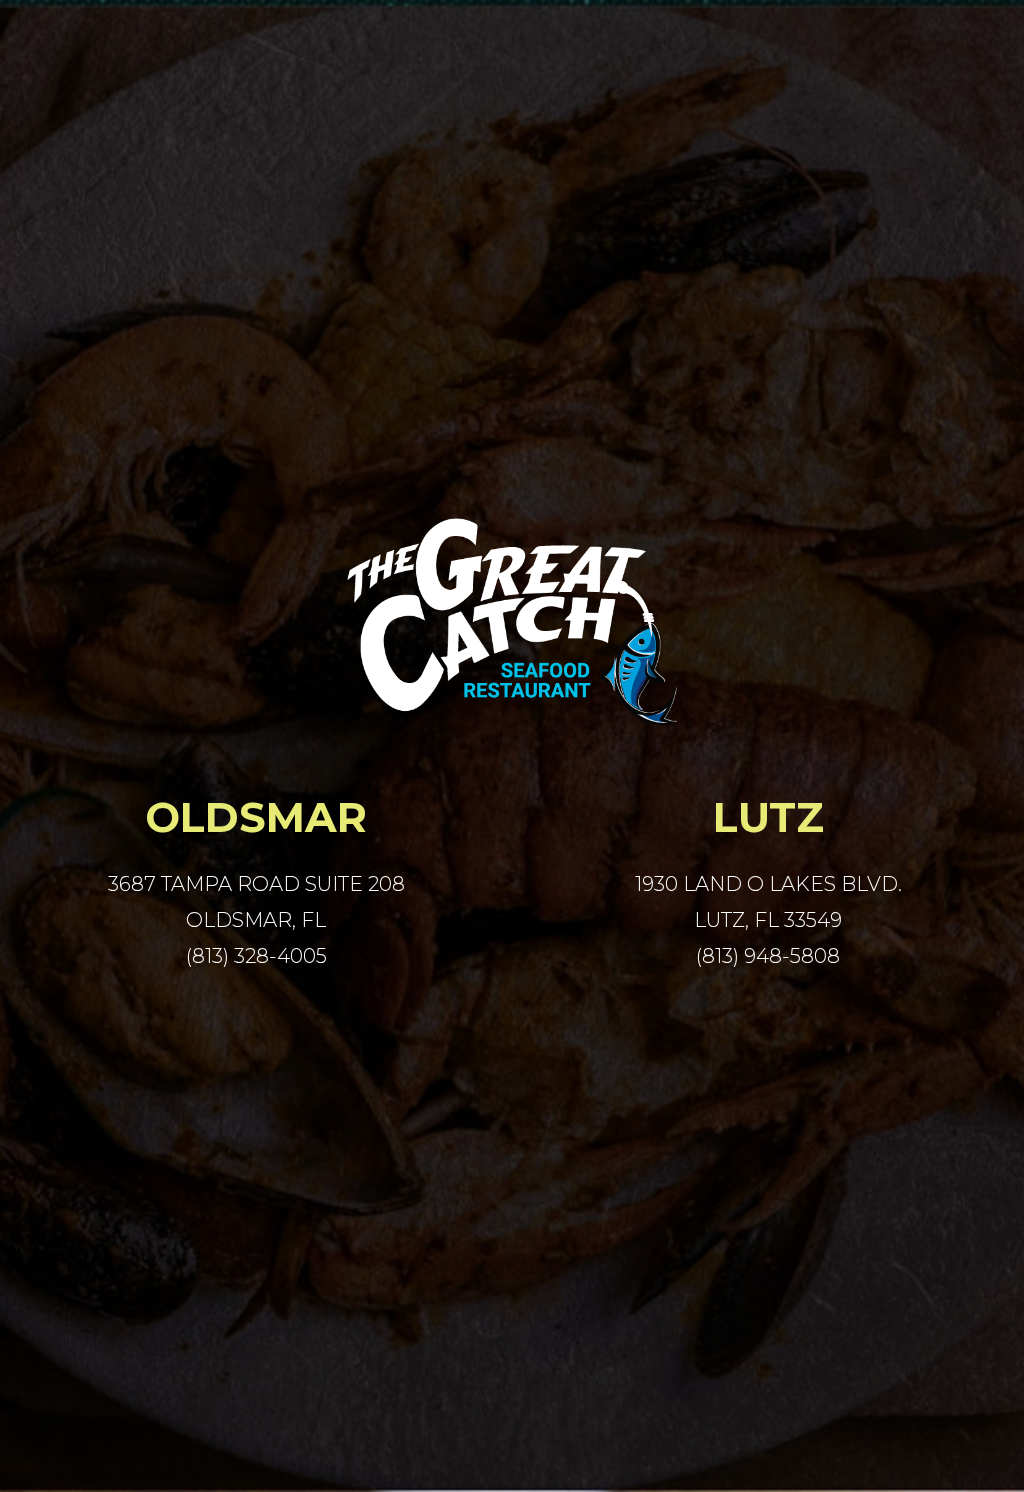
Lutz (768, 817)
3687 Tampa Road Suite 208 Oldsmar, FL (256, 902)
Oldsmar (256, 817)
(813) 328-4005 (256, 956)
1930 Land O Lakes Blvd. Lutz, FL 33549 (768, 902)
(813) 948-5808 (768, 956)
